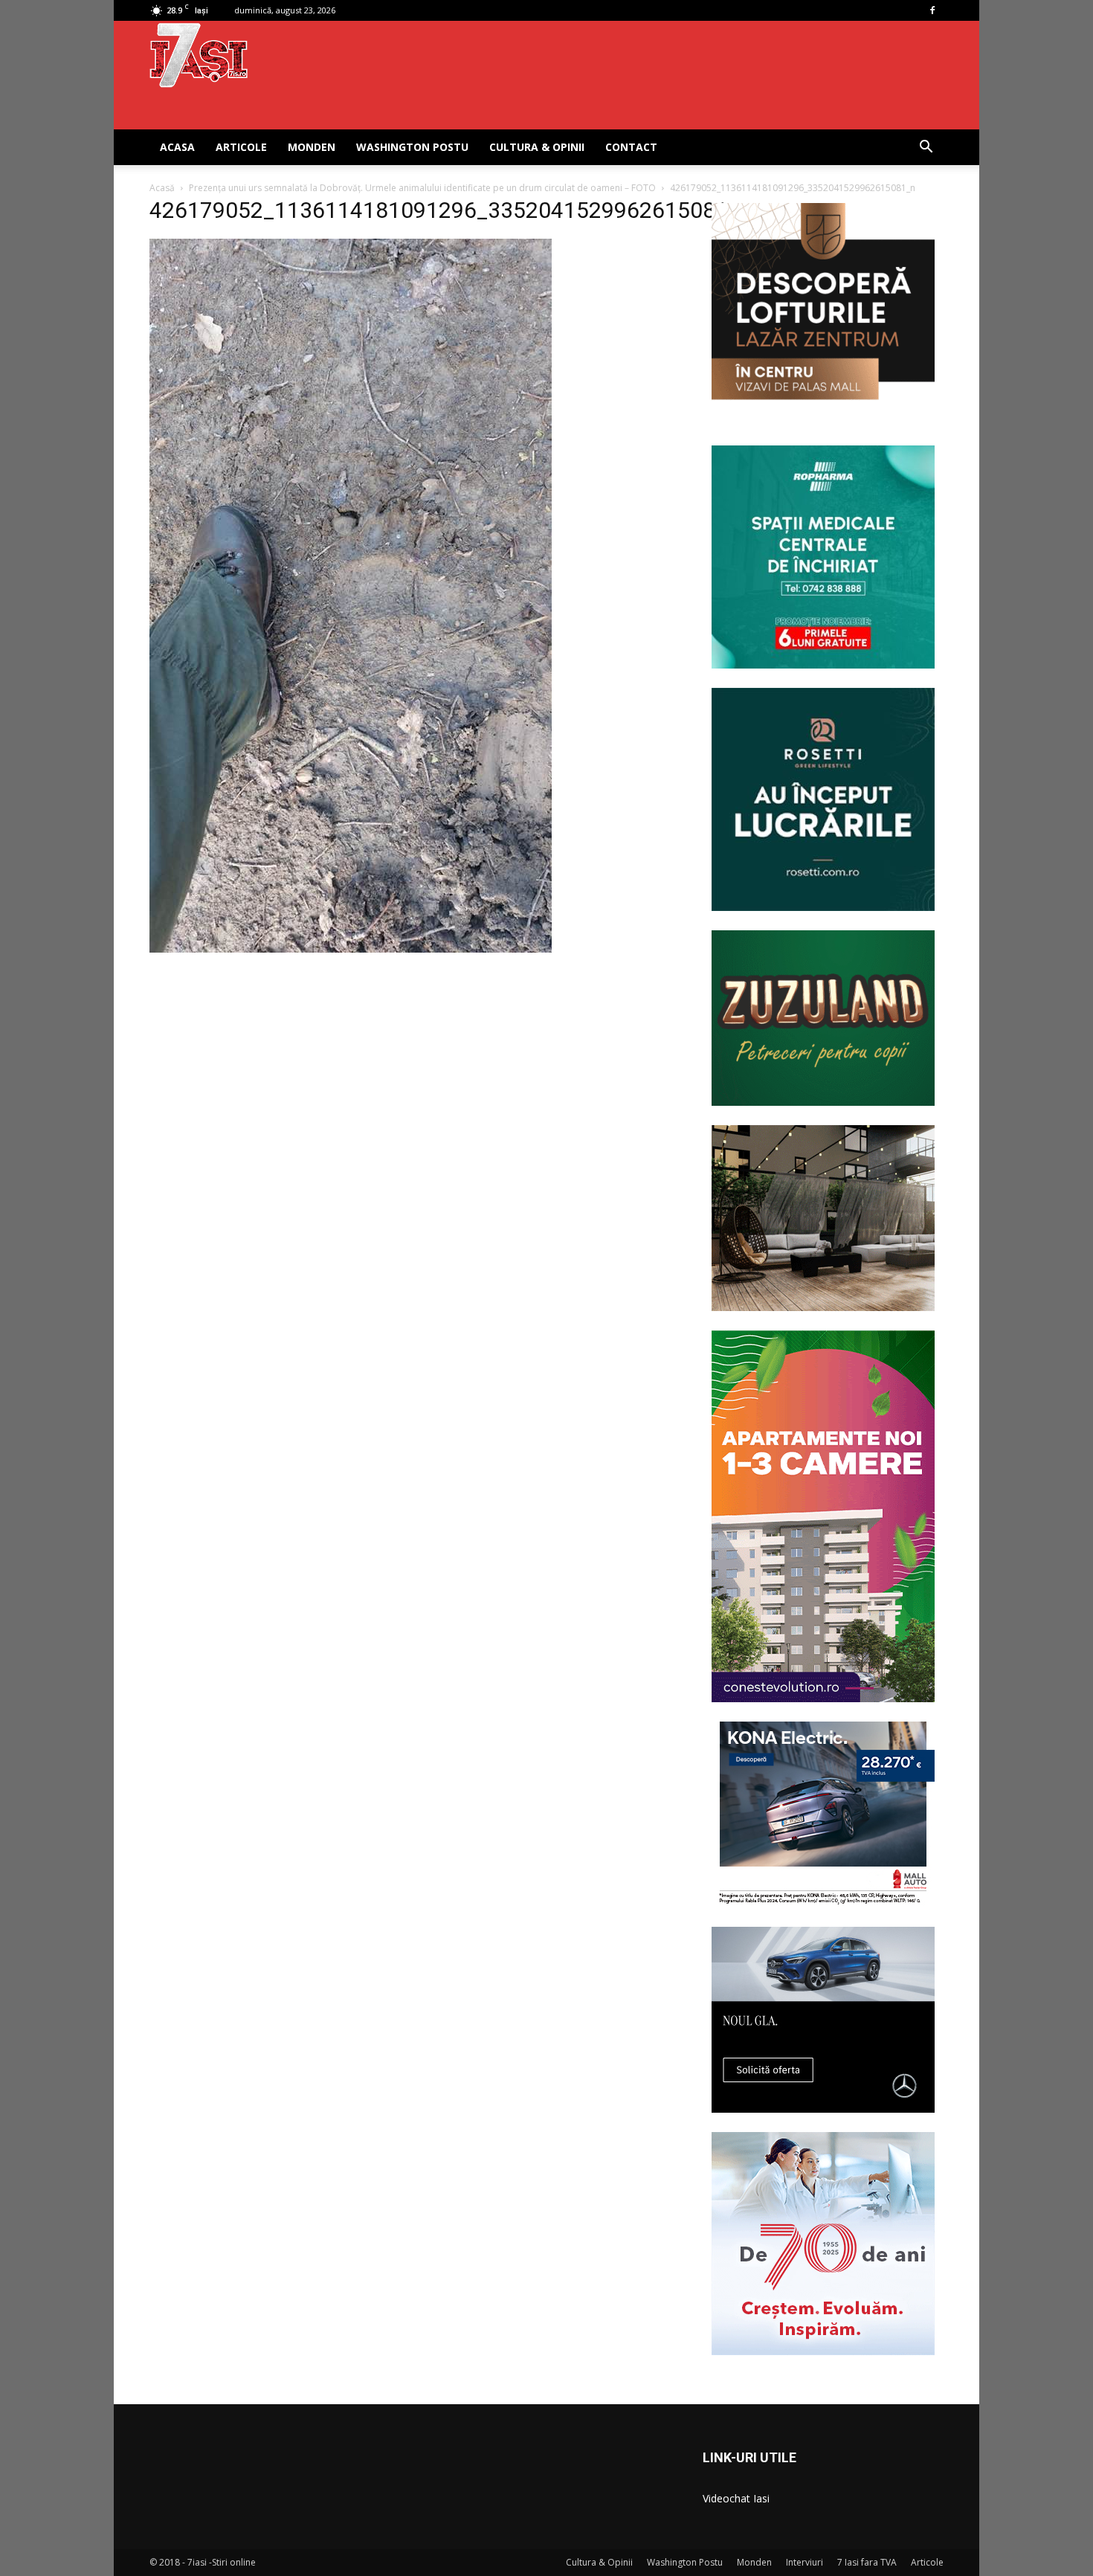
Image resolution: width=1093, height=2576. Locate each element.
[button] (926, 148)
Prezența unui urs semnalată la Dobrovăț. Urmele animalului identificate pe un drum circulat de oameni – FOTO (422, 188)
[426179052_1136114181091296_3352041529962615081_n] (351, 949)
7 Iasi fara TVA (867, 2562)
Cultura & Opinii (537, 147)
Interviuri (805, 2562)
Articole (241, 147)
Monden (312, 147)
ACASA (177, 147)
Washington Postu (412, 147)
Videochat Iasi (736, 2498)
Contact (631, 147)
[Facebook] (932, 10)
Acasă (162, 188)
